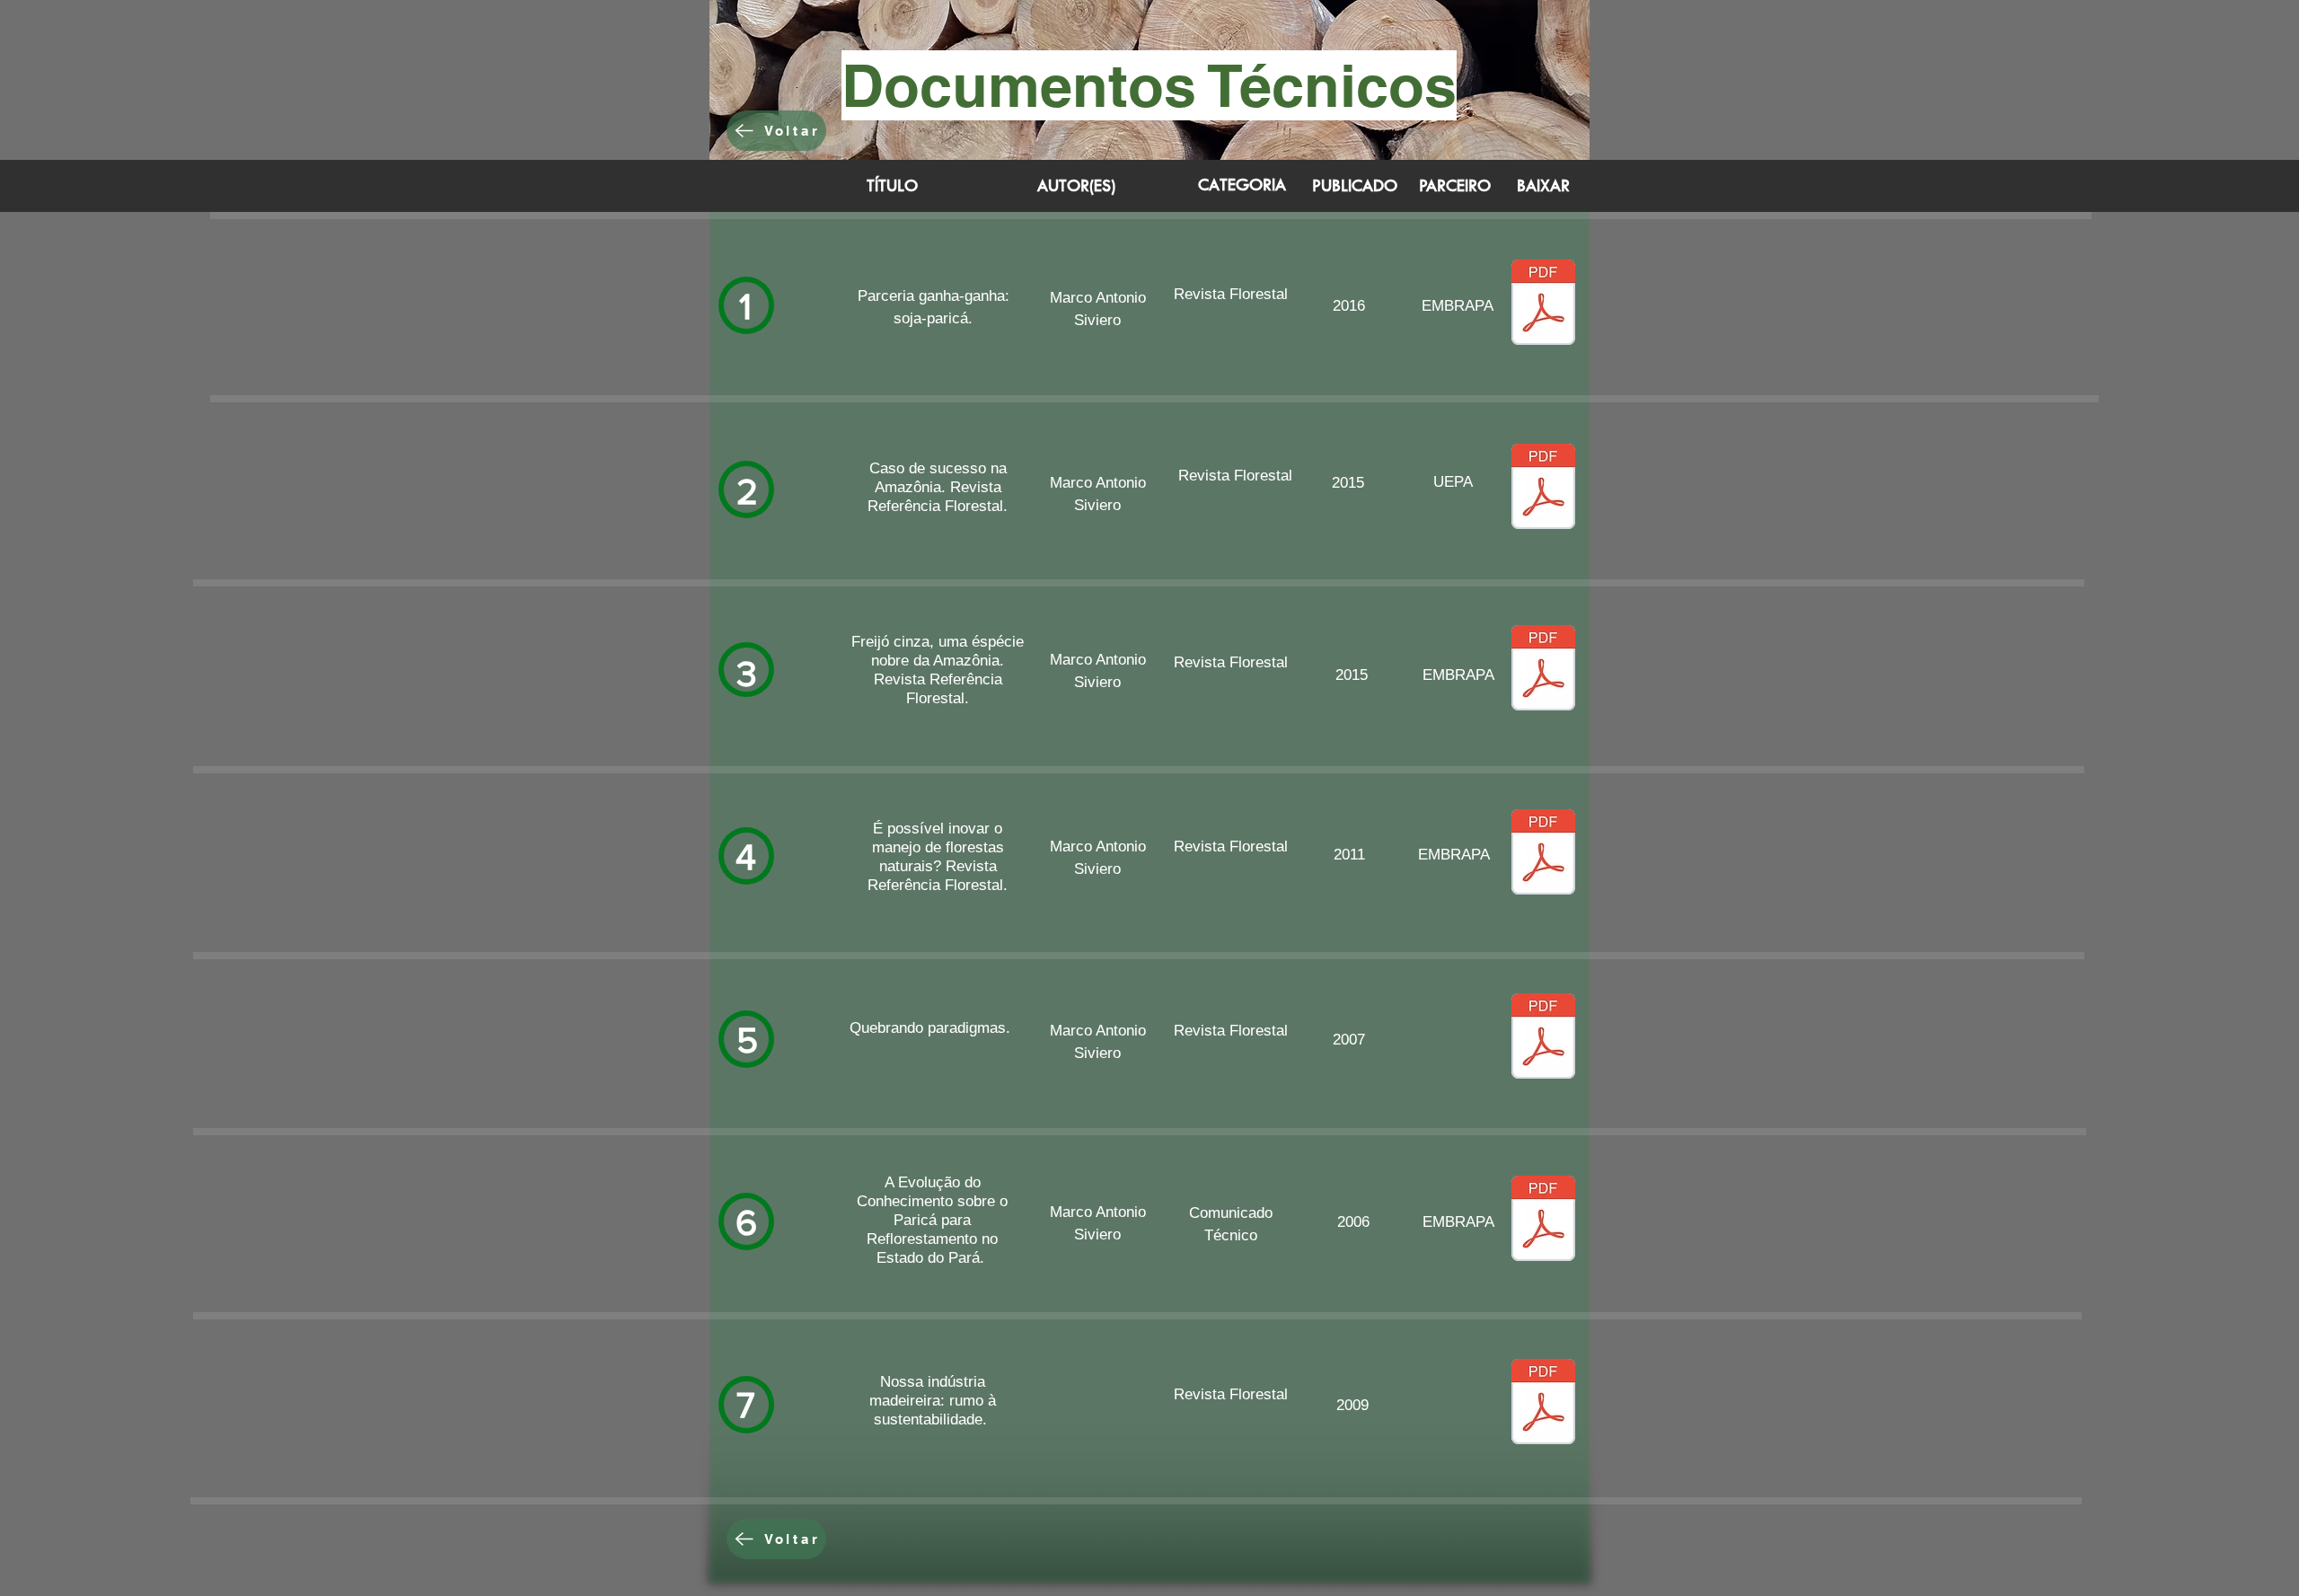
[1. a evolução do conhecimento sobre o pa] (1543, 1221)
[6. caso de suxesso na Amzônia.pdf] (1543, 489)
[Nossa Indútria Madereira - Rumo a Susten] (1543, 1404)
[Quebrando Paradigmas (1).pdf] (1543, 1038)
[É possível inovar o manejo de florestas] (1543, 854)
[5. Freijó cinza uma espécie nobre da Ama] (1543, 670)
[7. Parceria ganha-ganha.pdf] (1543, 304)
